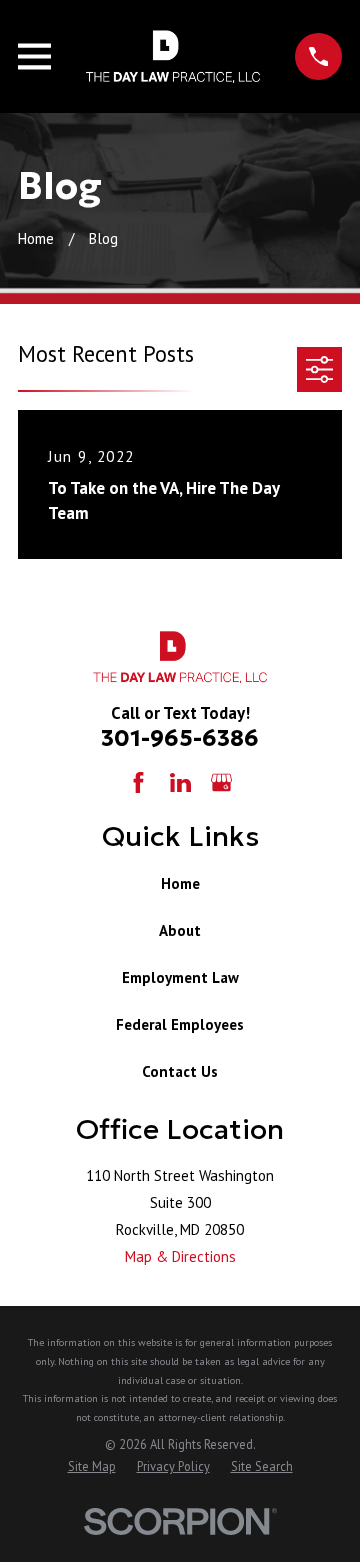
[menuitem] (92, 1466)
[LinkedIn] (180, 782)
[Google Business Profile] (221, 782)
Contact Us (180, 1071)
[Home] (173, 56)
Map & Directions (180, 1256)
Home (180, 883)
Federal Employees (180, 1024)
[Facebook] (138, 782)
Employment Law (180, 977)
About (180, 930)
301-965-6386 (180, 738)
